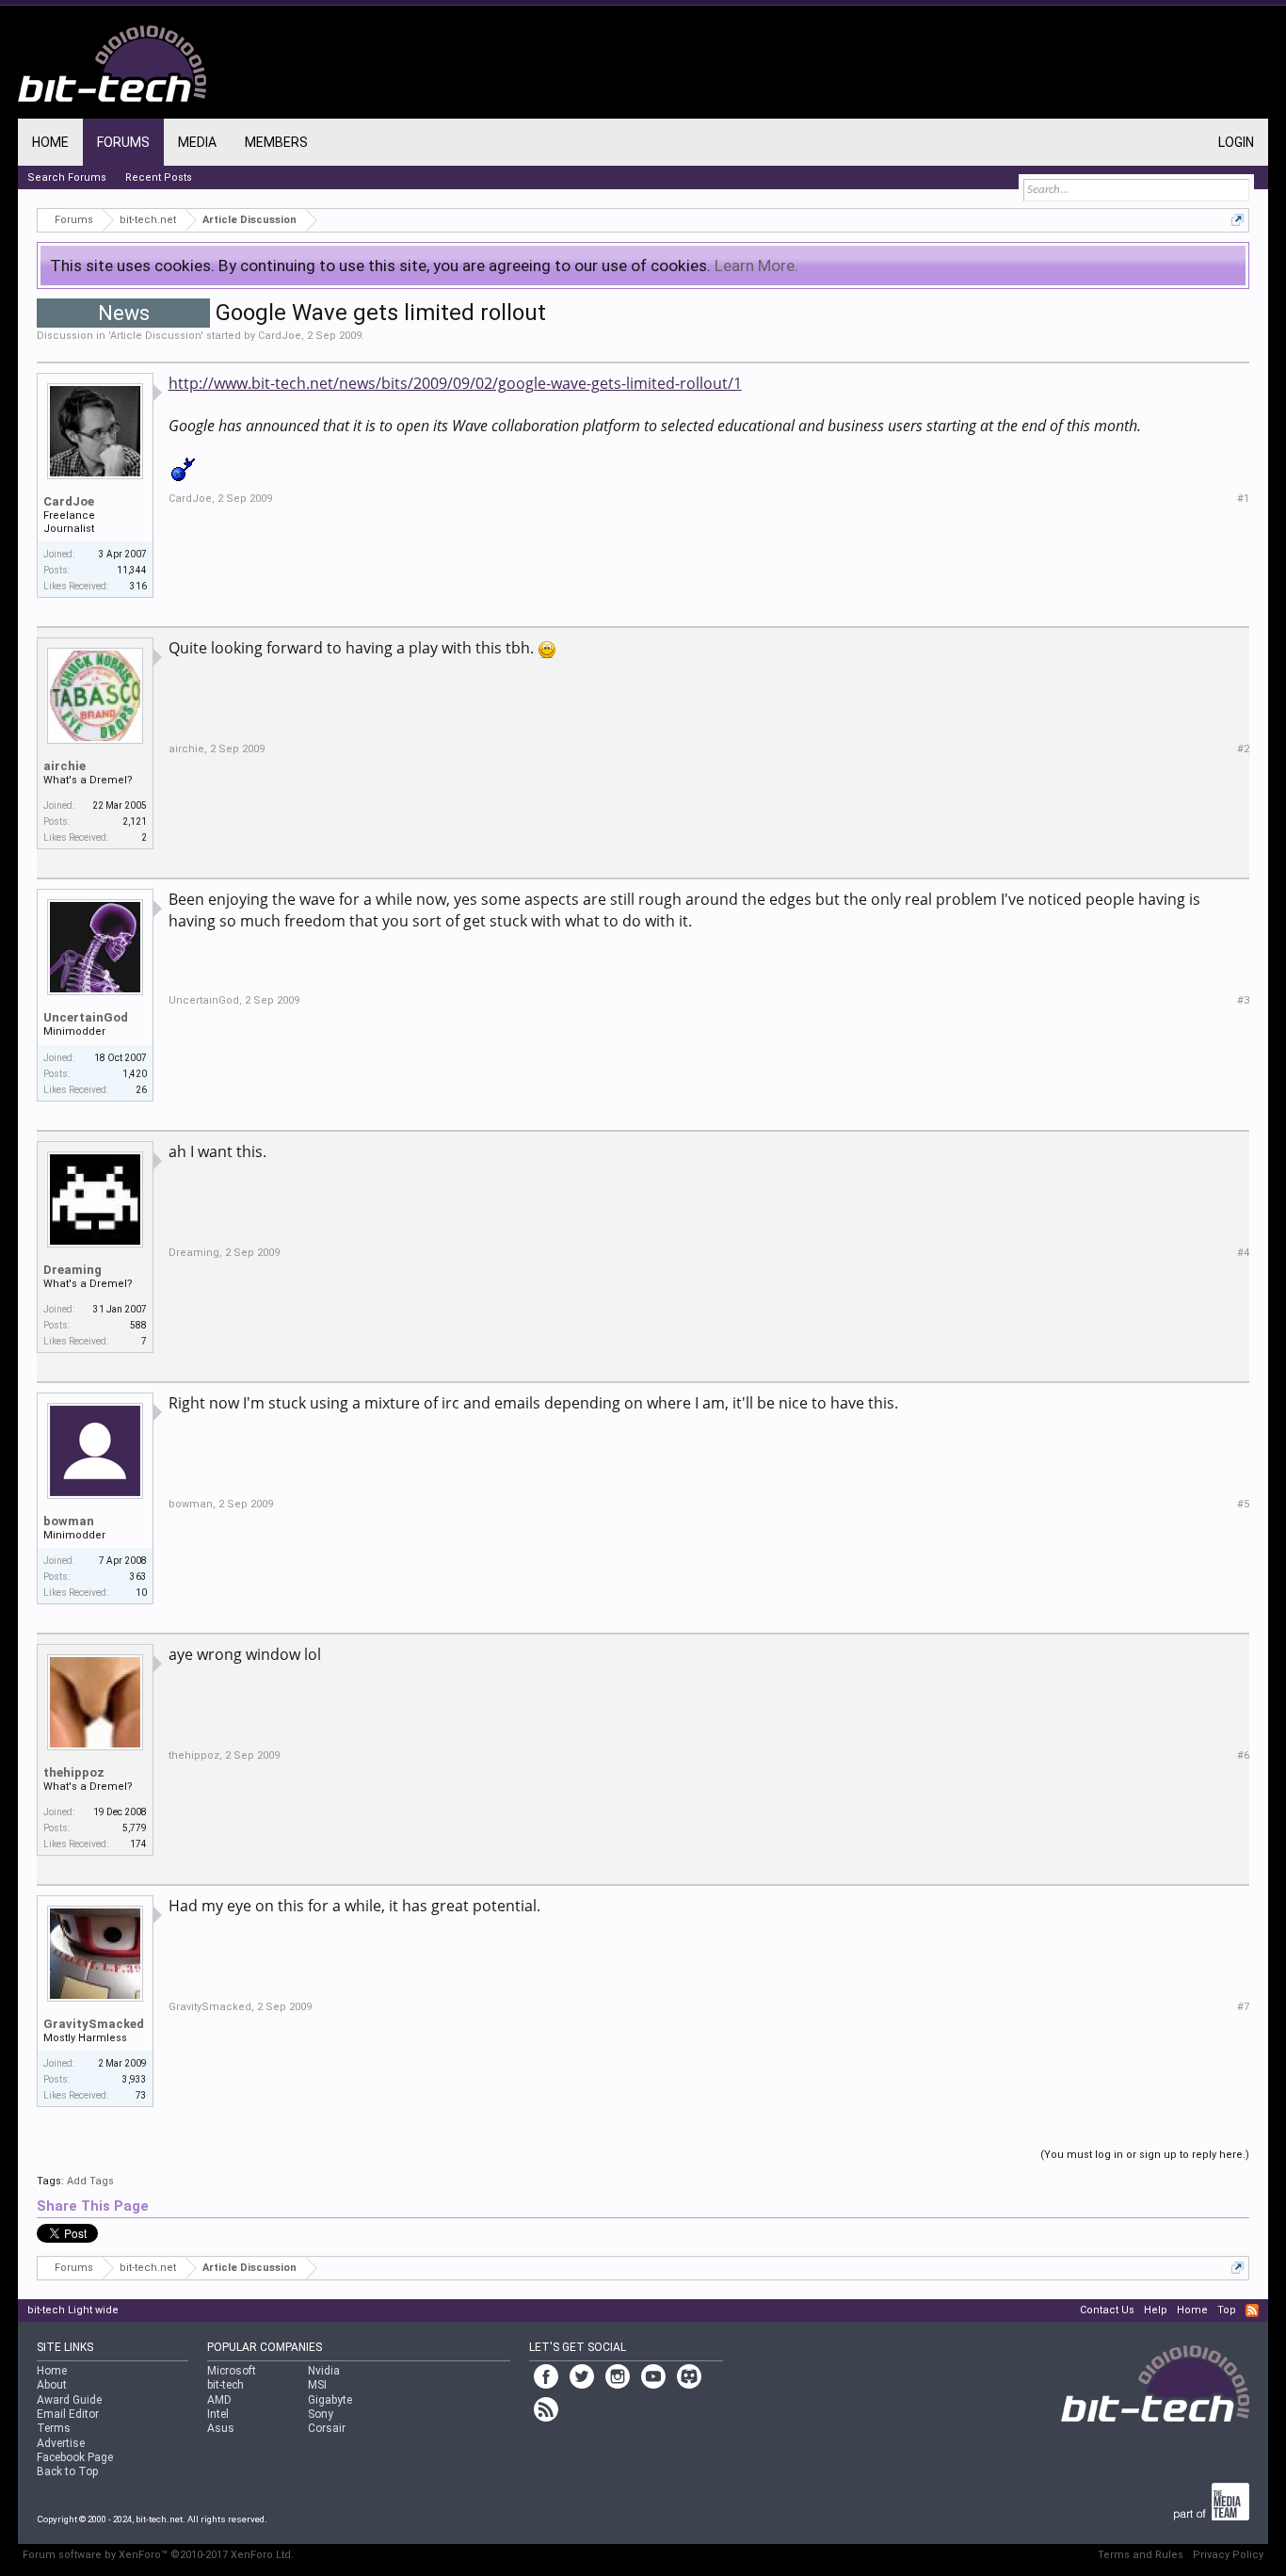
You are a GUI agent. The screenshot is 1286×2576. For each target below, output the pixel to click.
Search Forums (67, 177)
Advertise (61, 2443)
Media (197, 142)
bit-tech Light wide (73, 2310)
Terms (54, 2428)
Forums (123, 142)
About (52, 2385)
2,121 (135, 821)
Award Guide (69, 2400)
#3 (1243, 1000)
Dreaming (72, 1270)
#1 (1243, 499)
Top (1227, 2310)
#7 (1243, 2007)
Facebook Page (75, 2457)
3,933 (135, 2079)
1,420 (135, 1074)
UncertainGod (86, 1017)
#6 (1243, 1755)
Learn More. (756, 266)
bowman (69, 1521)
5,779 (135, 1828)
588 (138, 1325)
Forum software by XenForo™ (158, 2555)
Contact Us (1107, 2310)
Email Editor (68, 2414)
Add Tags (90, 2181)
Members (276, 142)
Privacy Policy (1228, 2555)
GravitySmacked (94, 2024)
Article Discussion (155, 336)
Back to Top (67, 2471)
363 (138, 1577)
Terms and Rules (1141, 2555)
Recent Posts (159, 177)
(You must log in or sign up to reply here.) (1145, 2155)
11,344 (132, 570)
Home (50, 142)
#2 (1243, 749)
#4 (1243, 1253)
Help (1156, 2310)
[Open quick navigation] (1238, 220)
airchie (64, 766)
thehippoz (74, 1772)
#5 (1243, 1504)
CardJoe (280, 336)
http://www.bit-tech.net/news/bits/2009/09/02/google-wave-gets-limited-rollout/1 (455, 383)
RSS (1252, 2310)
